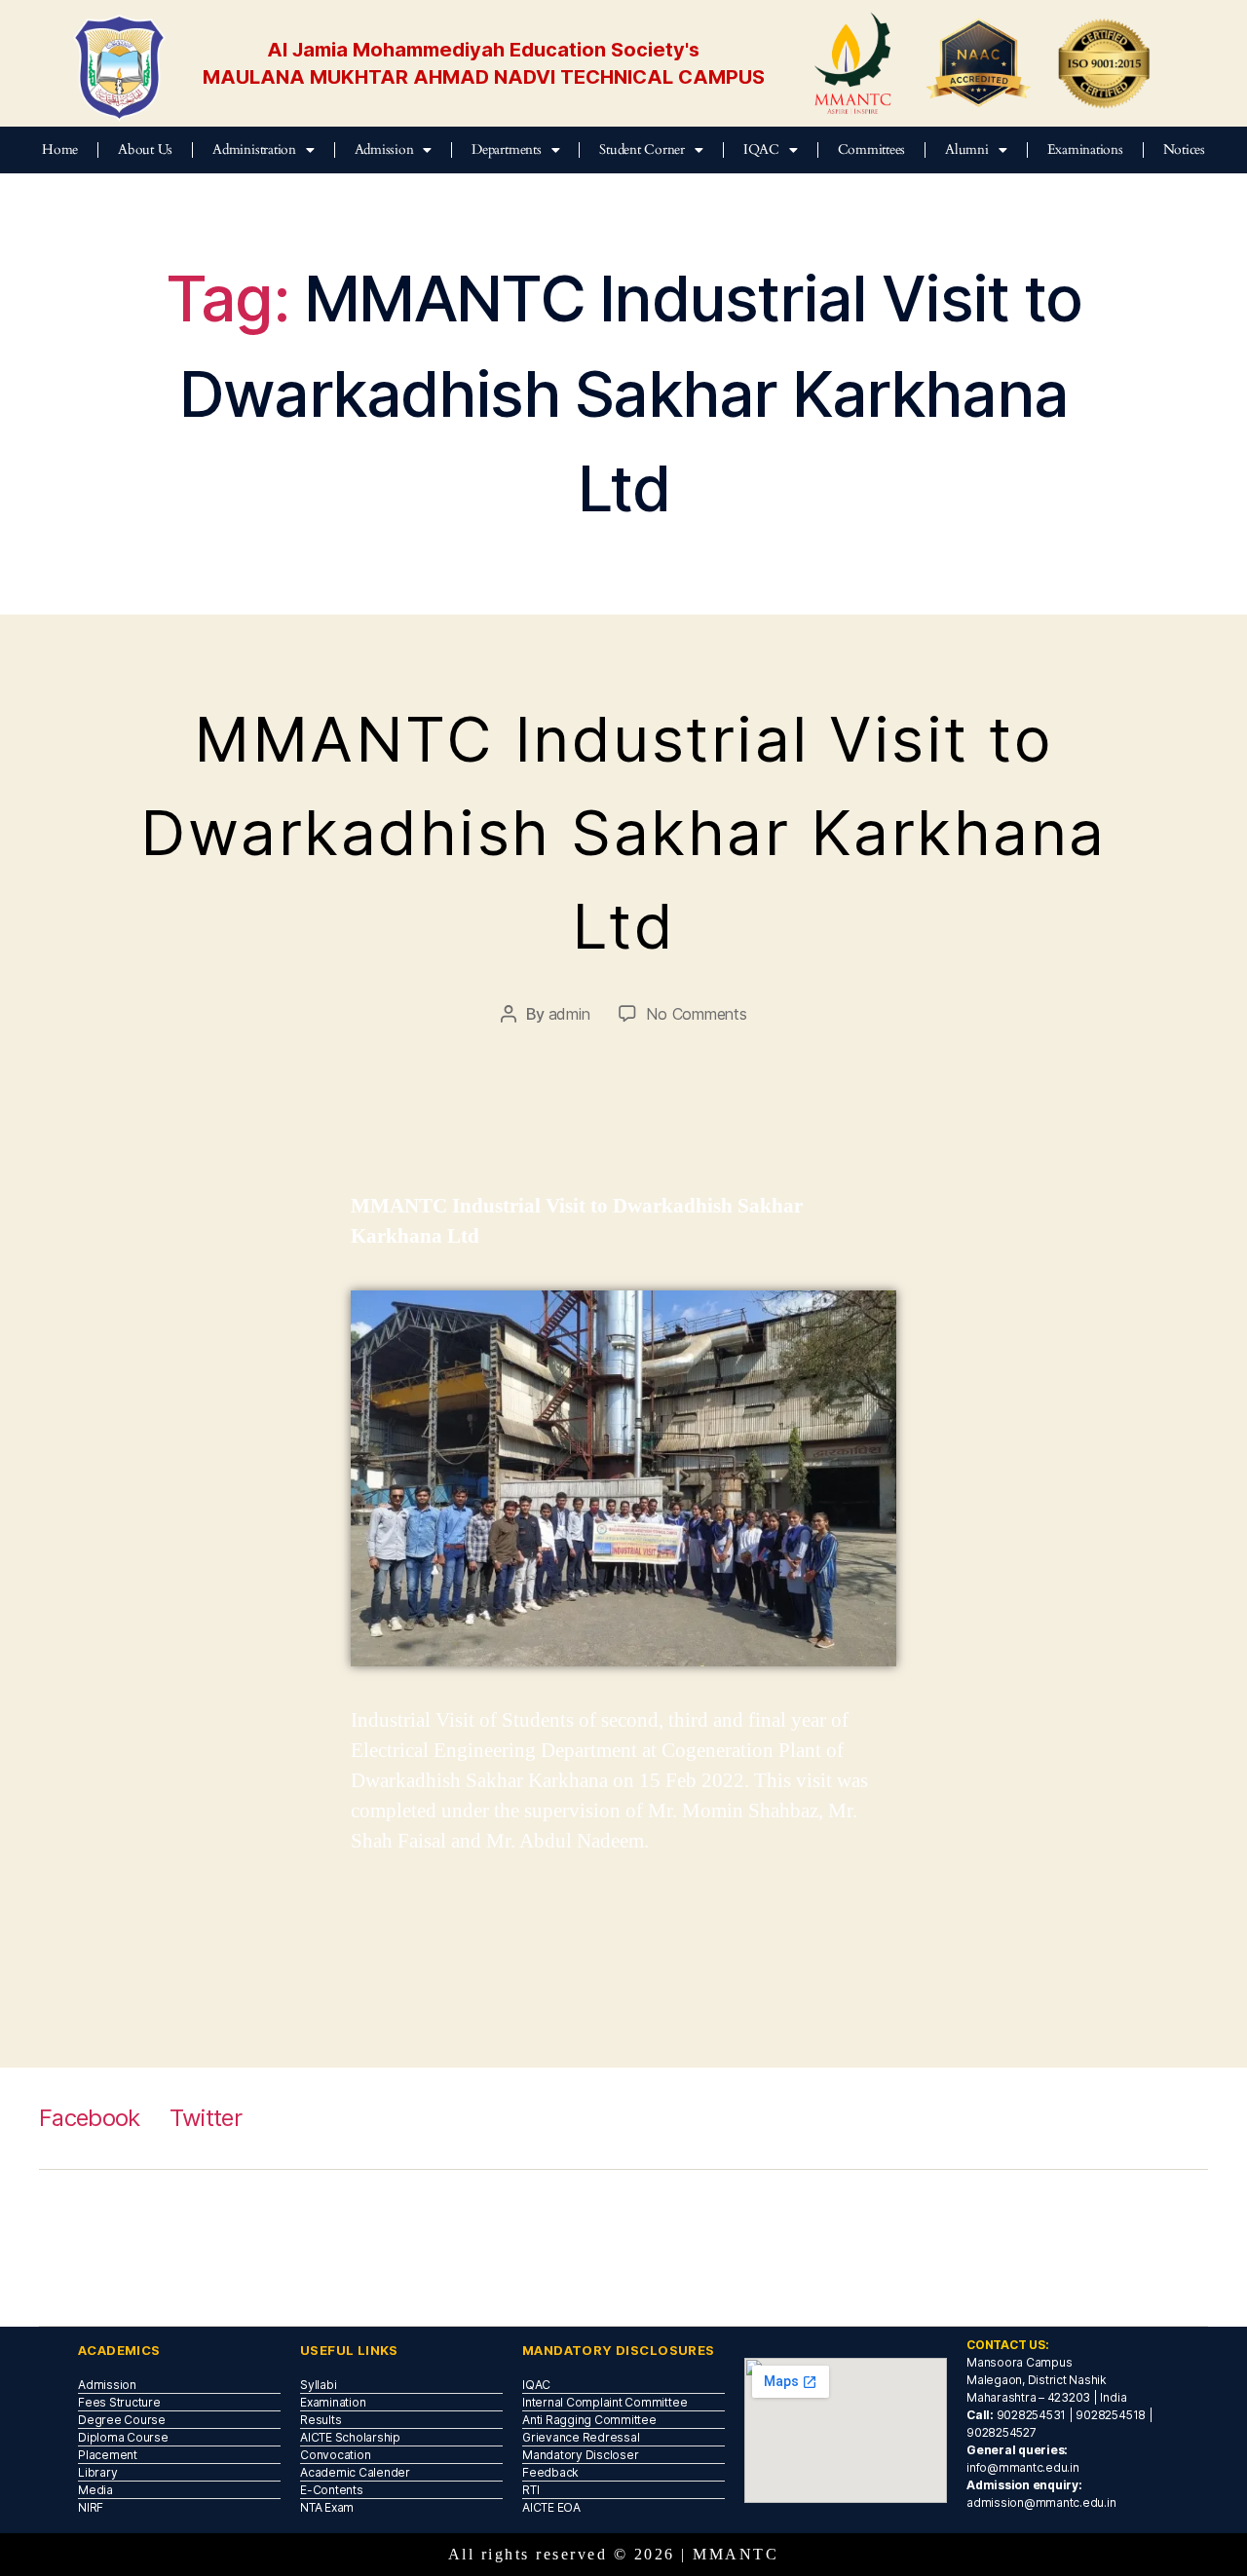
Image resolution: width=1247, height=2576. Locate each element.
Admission (384, 149)
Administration (254, 149)
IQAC (761, 149)
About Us (145, 149)
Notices (1184, 149)
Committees (872, 149)
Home (60, 149)
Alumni (967, 149)
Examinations (1085, 149)
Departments (506, 149)
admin (569, 1014)
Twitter (206, 2118)
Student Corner (642, 149)
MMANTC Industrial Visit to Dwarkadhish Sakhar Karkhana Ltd (623, 832)
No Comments (696, 1014)
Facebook (90, 2118)
